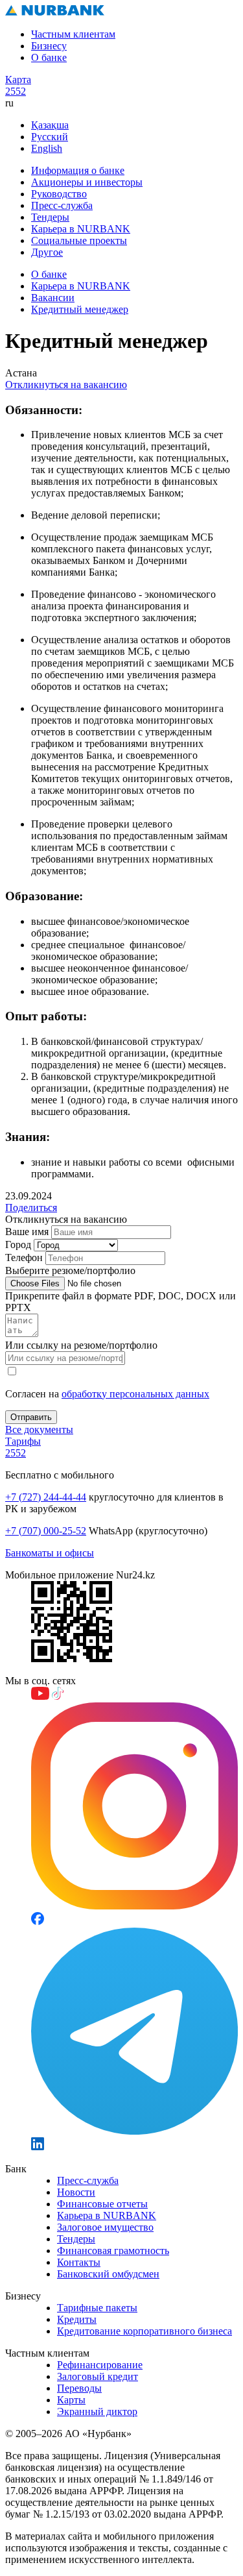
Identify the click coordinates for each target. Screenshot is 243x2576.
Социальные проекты (79, 240)
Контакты (79, 2262)
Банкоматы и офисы (50, 1553)
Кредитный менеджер (80, 309)
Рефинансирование (100, 2365)
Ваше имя (27, 1232)
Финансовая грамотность (113, 2251)
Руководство (59, 194)
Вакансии (53, 298)
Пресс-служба (62, 205)
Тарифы (23, 1441)
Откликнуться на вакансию (66, 385)
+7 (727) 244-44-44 (46, 1497)
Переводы (79, 2388)
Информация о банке (78, 170)
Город (18, 1245)
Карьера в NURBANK (81, 229)
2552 (16, 91)
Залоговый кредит (98, 2376)
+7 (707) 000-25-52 (46, 1531)
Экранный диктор (97, 2411)
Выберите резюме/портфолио (70, 1270)
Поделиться (31, 1208)
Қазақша (50, 125)
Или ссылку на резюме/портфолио (81, 1345)
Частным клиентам (73, 34)
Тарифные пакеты (97, 2308)
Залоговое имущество (105, 2227)
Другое (47, 252)
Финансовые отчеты (102, 2204)
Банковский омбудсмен (108, 2274)
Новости (76, 2192)
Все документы (39, 1429)
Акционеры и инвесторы (87, 182)
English (47, 148)
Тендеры (50, 217)
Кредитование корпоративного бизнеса (145, 2331)
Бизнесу (49, 46)
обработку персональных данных (135, 1394)
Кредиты (77, 2319)
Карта (18, 80)
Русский (50, 137)
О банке (49, 57)
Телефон (24, 1257)
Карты (71, 2400)
